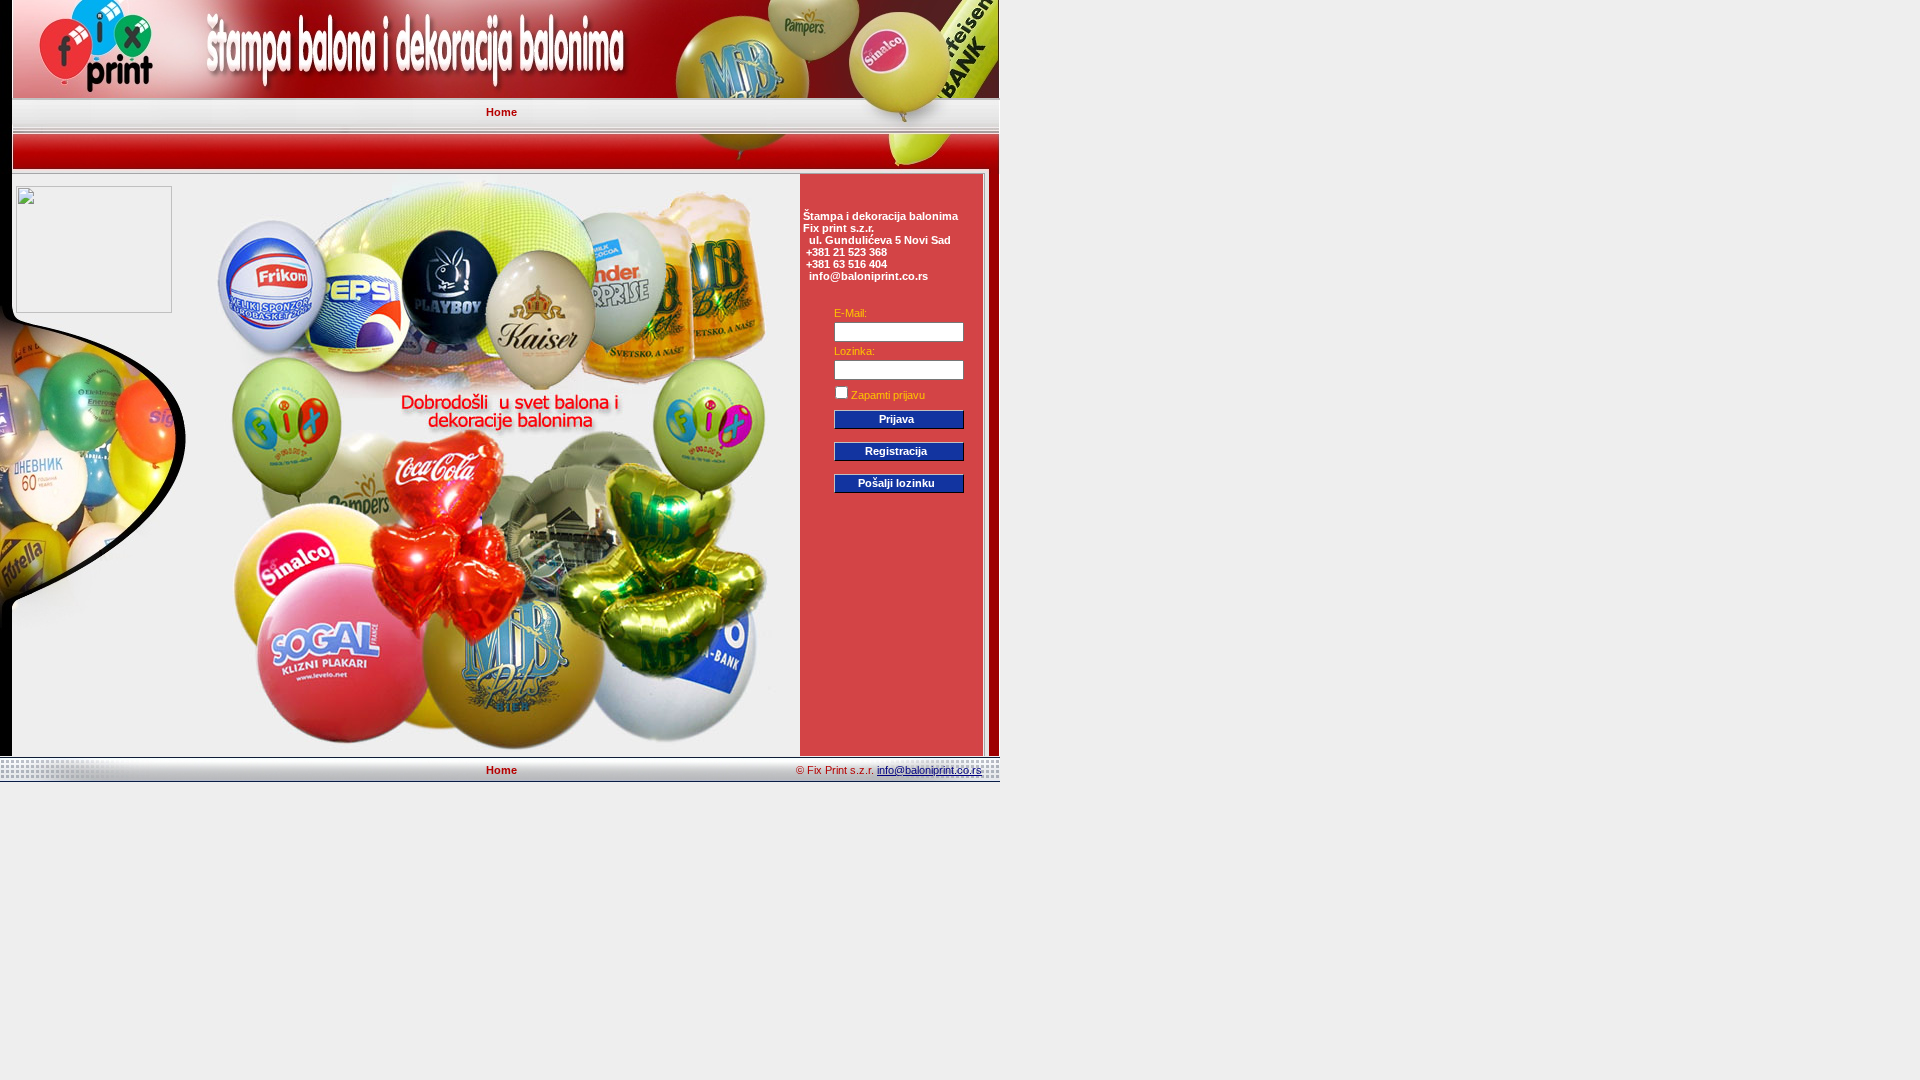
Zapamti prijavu (888, 395)
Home (501, 112)
